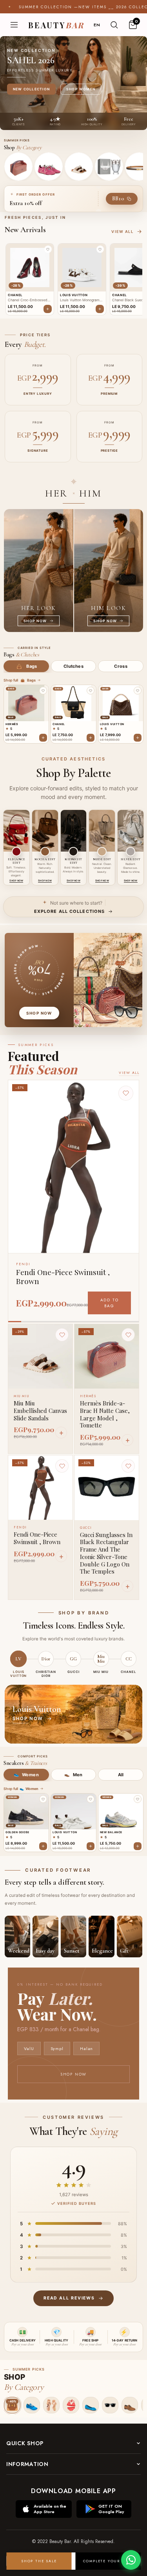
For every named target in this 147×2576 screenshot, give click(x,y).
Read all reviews (69, 2298)
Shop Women (81, 89)
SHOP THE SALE (39, 2561)
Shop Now (73, 2074)
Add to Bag (110, 1303)
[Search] (114, 25)
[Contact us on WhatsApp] (131, 2560)
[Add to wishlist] (43, 691)
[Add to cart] (43, 738)
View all (122, 232)
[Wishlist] (62, 1335)
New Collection (31, 89)
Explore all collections (69, 911)
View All (129, 1073)
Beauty (56, 25)
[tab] (26, 666)
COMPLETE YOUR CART (108, 2561)
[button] (48, 249)
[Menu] (14, 25)
